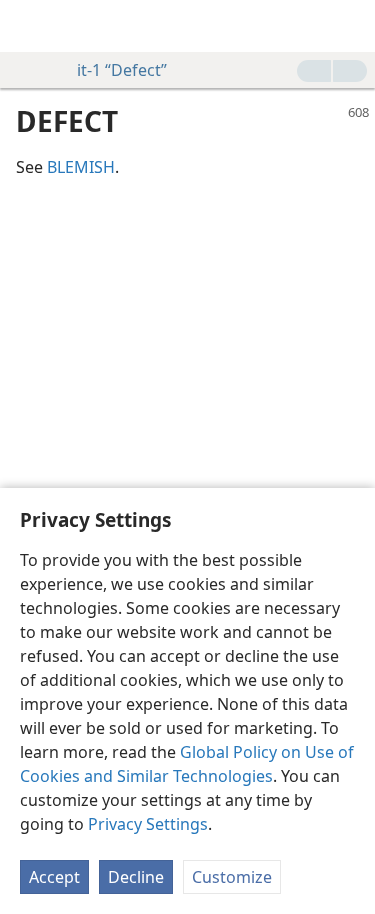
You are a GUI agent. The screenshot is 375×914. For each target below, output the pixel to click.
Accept (54, 877)
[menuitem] (30, 26)
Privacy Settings (148, 824)
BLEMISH (81, 167)
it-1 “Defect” (122, 70)
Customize (232, 877)
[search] (350, 26)
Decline (136, 877)
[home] (30, 26)
